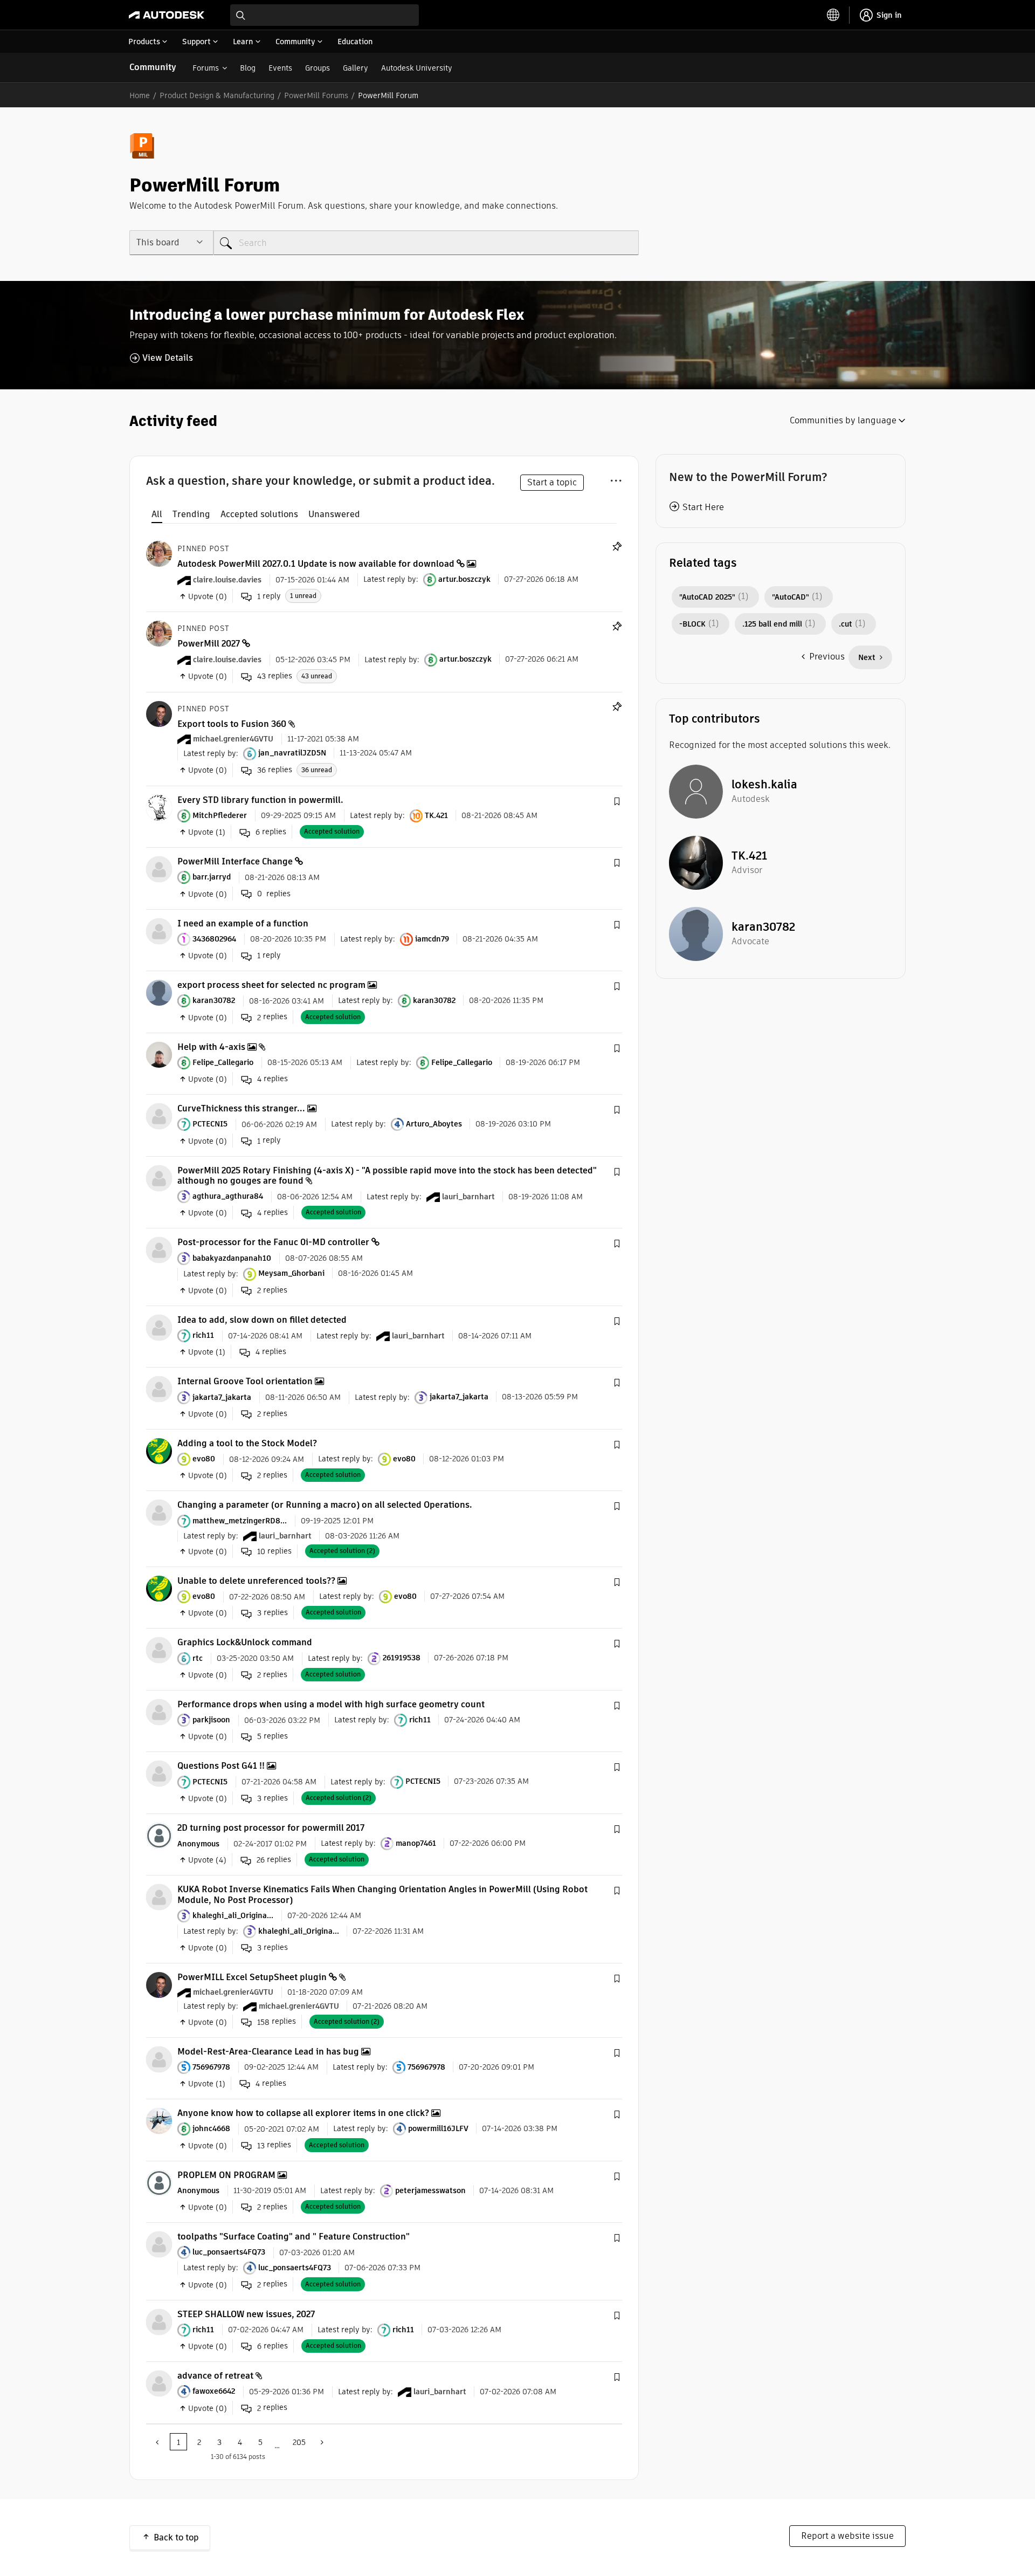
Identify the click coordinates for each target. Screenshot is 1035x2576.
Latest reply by (390, 579)
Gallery (356, 68)
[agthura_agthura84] (159, 1177)
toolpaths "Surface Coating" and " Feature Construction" (294, 2237)
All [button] (157, 514)
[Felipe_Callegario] (159, 1054)
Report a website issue (847, 2536)
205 (299, 2442)
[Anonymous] (159, 1835)
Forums (206, 68)
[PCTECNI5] (159, 1116)
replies (275, 676)
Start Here (703, 507)
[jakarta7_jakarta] (159, 1389)
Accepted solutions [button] (259, 514)
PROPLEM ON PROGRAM (226, 2175)
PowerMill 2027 (209, 644)
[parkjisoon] (159, 1711)
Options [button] (616, 479)
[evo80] (159, 1450)
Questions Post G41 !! (221, 1766)
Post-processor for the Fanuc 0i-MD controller (273, 1242)
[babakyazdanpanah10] (159, 1250)
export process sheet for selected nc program (271, 985)
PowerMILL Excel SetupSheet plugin (252, 1977)
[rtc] (159, 1650)
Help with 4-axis (211, 1047)
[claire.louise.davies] (159, 553)
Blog (248, 68)
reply (269, 596)
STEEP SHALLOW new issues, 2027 (246, 2314)
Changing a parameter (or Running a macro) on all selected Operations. (325, 1505)
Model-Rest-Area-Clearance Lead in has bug (268, 2052)
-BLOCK (692, 624)
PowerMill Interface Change (235, 861)
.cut (846, 624)
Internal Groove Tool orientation (245, 1381)
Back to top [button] (176, 2537)
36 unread (317, 770)
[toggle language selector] (833, 15)
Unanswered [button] (334, 514)
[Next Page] (321, 2442)
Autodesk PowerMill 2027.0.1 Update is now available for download (316, 564)
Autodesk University (417, 68)
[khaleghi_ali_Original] (159, 1897)
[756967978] (159, 2059)
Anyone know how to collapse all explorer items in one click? (303, 2113)
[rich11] (159, 1327)
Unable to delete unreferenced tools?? (256, 1581)
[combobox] (325, 15)
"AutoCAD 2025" (707, 597)
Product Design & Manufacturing (217, 95)
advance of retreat (215, 2376)
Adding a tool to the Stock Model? (247, 1443)
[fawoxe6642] (159, 2383)
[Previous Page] (158, 2442)
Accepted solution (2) (342, 1551)
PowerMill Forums (316, 95)
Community (153, 67)
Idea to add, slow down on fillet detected (262, 1320)
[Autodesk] (167, 15)
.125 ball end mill (772, 624)
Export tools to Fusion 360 (232, 724)
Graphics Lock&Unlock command (245, 1642)
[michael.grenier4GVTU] (159, 713)
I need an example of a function (243, 923)
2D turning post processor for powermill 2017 (271, 1828)
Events (280, 68)
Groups (318, 68)
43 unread (317, 676)
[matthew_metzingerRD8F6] (159, 1512)
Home (140, 95)
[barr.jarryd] (159, 869)
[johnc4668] (159, 2120)
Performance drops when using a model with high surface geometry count (331, 1704)
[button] (617, 802)
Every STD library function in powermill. (260, 800)
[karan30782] (159, 992)
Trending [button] (191, 514)
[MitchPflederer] (159, 807)
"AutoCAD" (791, 597)
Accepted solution (332, 831)
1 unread (303, 596)
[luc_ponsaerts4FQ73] (159, 2244)
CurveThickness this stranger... (241, 1108)
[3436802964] (159, 930)
